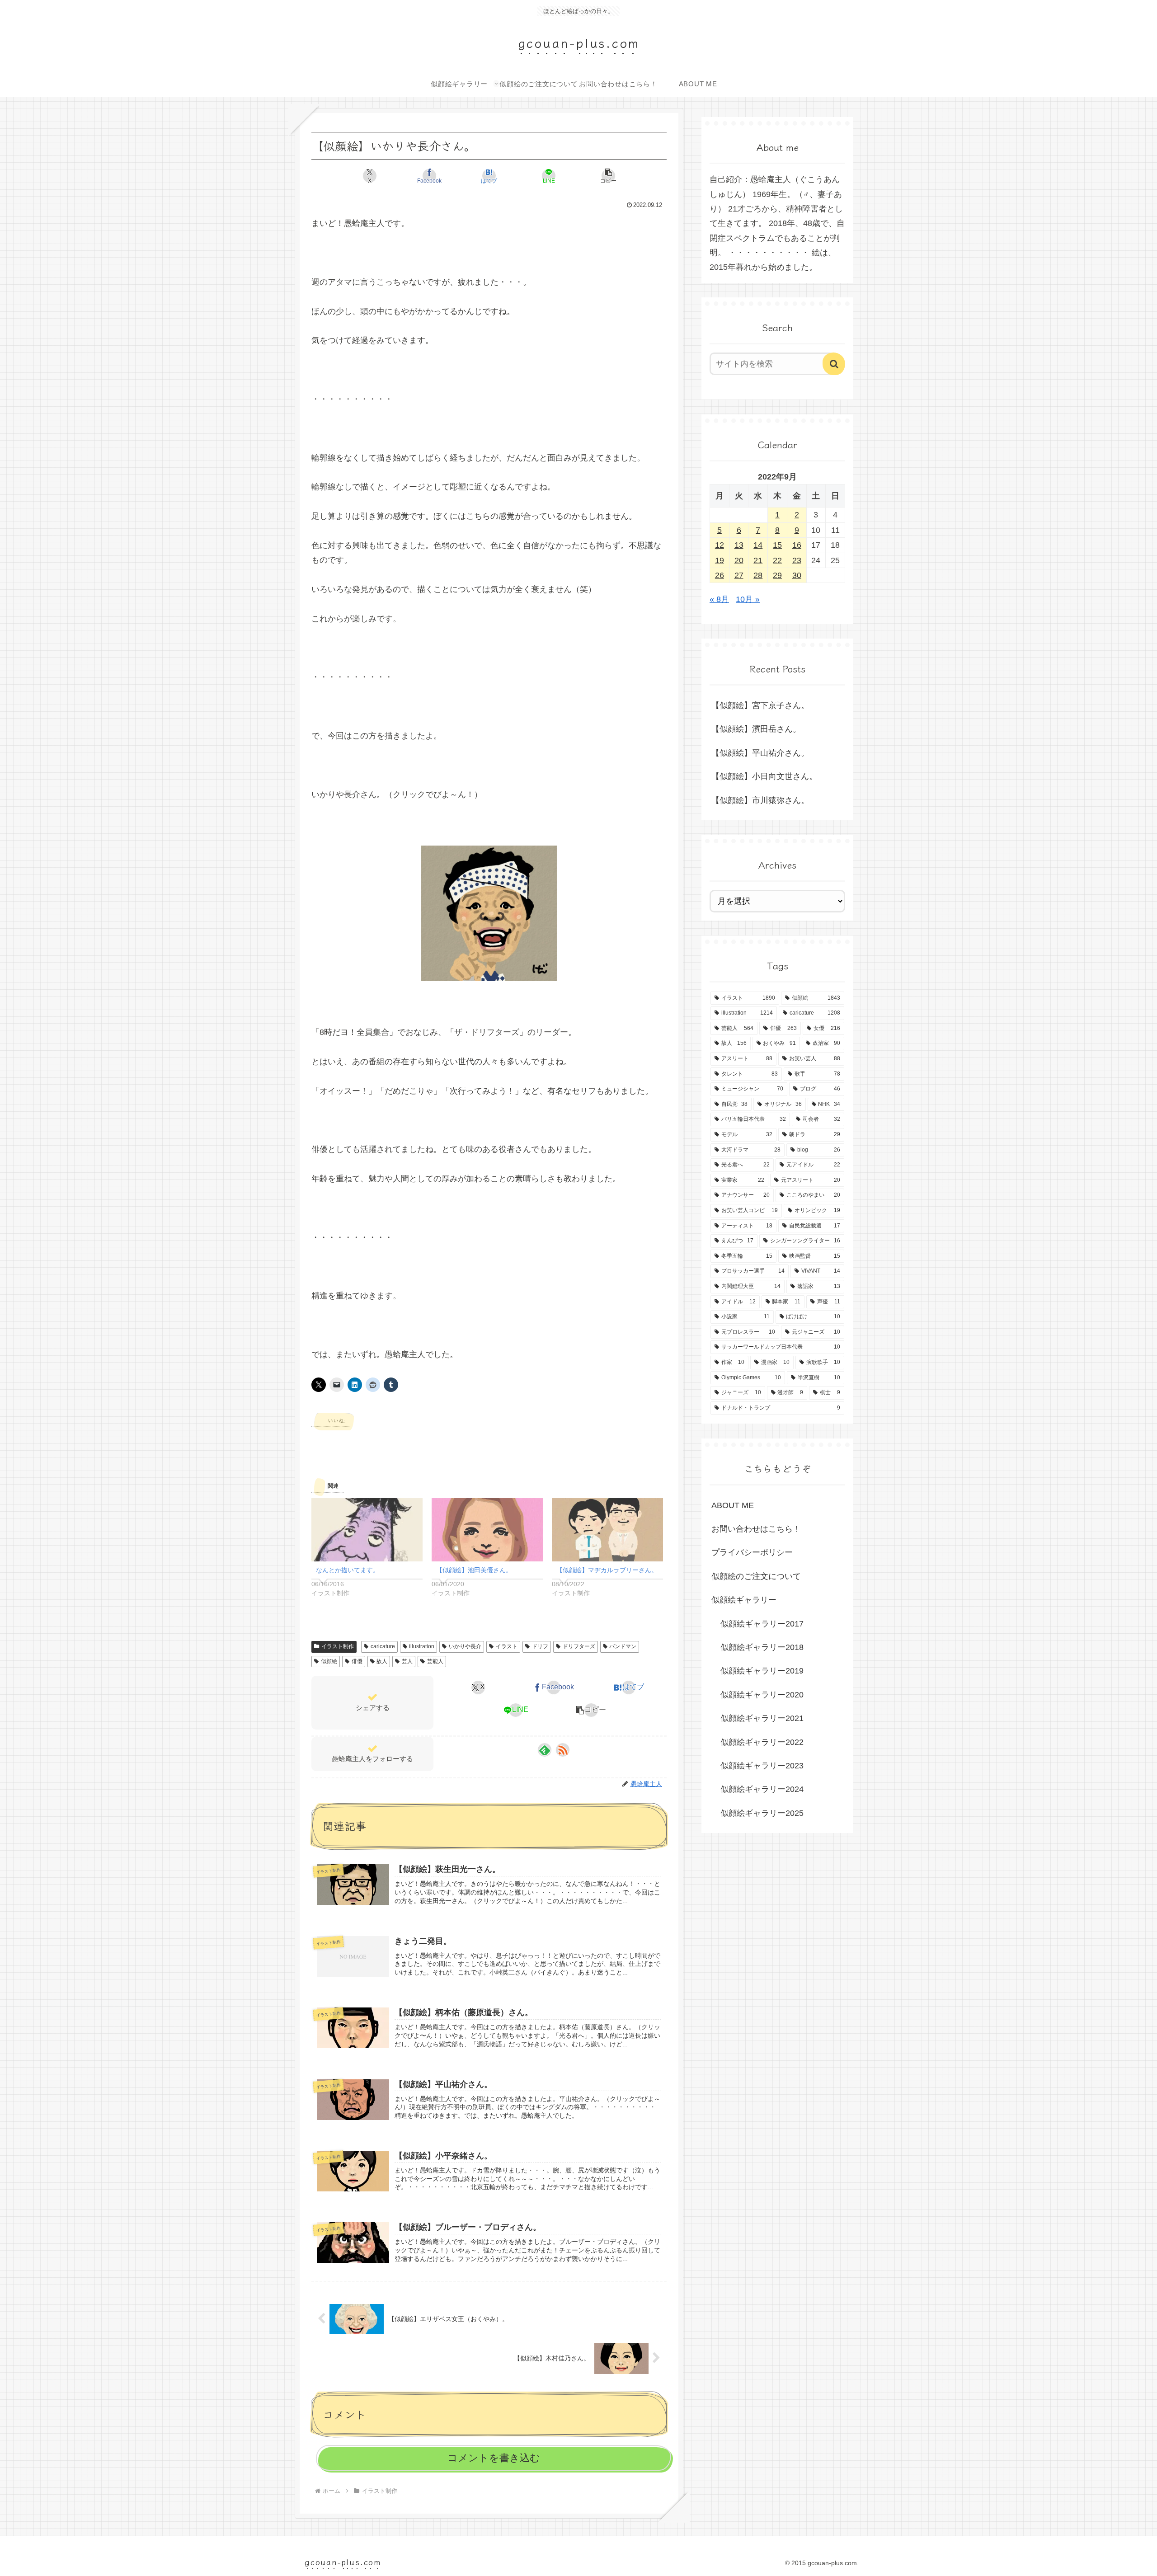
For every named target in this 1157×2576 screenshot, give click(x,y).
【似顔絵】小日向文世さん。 (764, 776)
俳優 (357, 1661)
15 (777, 545)
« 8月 (719, 599)
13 (739, 545)
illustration (422, 1646)
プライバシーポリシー (752, 1552)
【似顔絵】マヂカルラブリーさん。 (607, 1570)
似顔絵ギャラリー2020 (762, 1695)
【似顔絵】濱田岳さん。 (756, 729)
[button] (608, 176)
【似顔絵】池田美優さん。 (474, 1570)
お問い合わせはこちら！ (756, 1529)
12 (720, 545)
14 (758, 545)
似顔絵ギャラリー (744, 1600)
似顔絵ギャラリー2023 (762, 1766)
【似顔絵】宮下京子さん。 (760, 705)
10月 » (748, 599)
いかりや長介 (465, 1646)
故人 (382, 1661)
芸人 (407, 1661)
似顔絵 (329, 1661)
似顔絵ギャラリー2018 (762, 1647)
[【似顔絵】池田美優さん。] (487, 1530)
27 (739, 575)
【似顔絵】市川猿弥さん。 (760, 800)
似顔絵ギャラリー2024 (762, 1789)
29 (777, 575)
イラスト (507, 1646)
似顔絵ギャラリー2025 (762, 1813)
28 (758, 575)
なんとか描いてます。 (348, 1570)
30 (797, 575)
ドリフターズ (579, 1646)
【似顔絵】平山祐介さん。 (760, 753)
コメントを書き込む (494, 2458)
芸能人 (435, 1661)
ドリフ (540, 1646)
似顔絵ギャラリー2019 (762, 1671)
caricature (383, 1646)
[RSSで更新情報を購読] (563, 1750)
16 (797, 545)
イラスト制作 (338, 1646)
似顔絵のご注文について (756, 1576)
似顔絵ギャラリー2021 (762, 1718)
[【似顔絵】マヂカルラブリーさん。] (607, 1530)
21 (758, 560)
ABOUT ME (733, 1505)
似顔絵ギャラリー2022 (762, 1742)
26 (720, 575)
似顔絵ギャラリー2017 (762, 1624)
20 (739, 560)
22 (777, 560)
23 (797, 560)
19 (720, 560)
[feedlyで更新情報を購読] (545, 1750)
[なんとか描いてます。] (367, 1530)
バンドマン (623, 1646)
